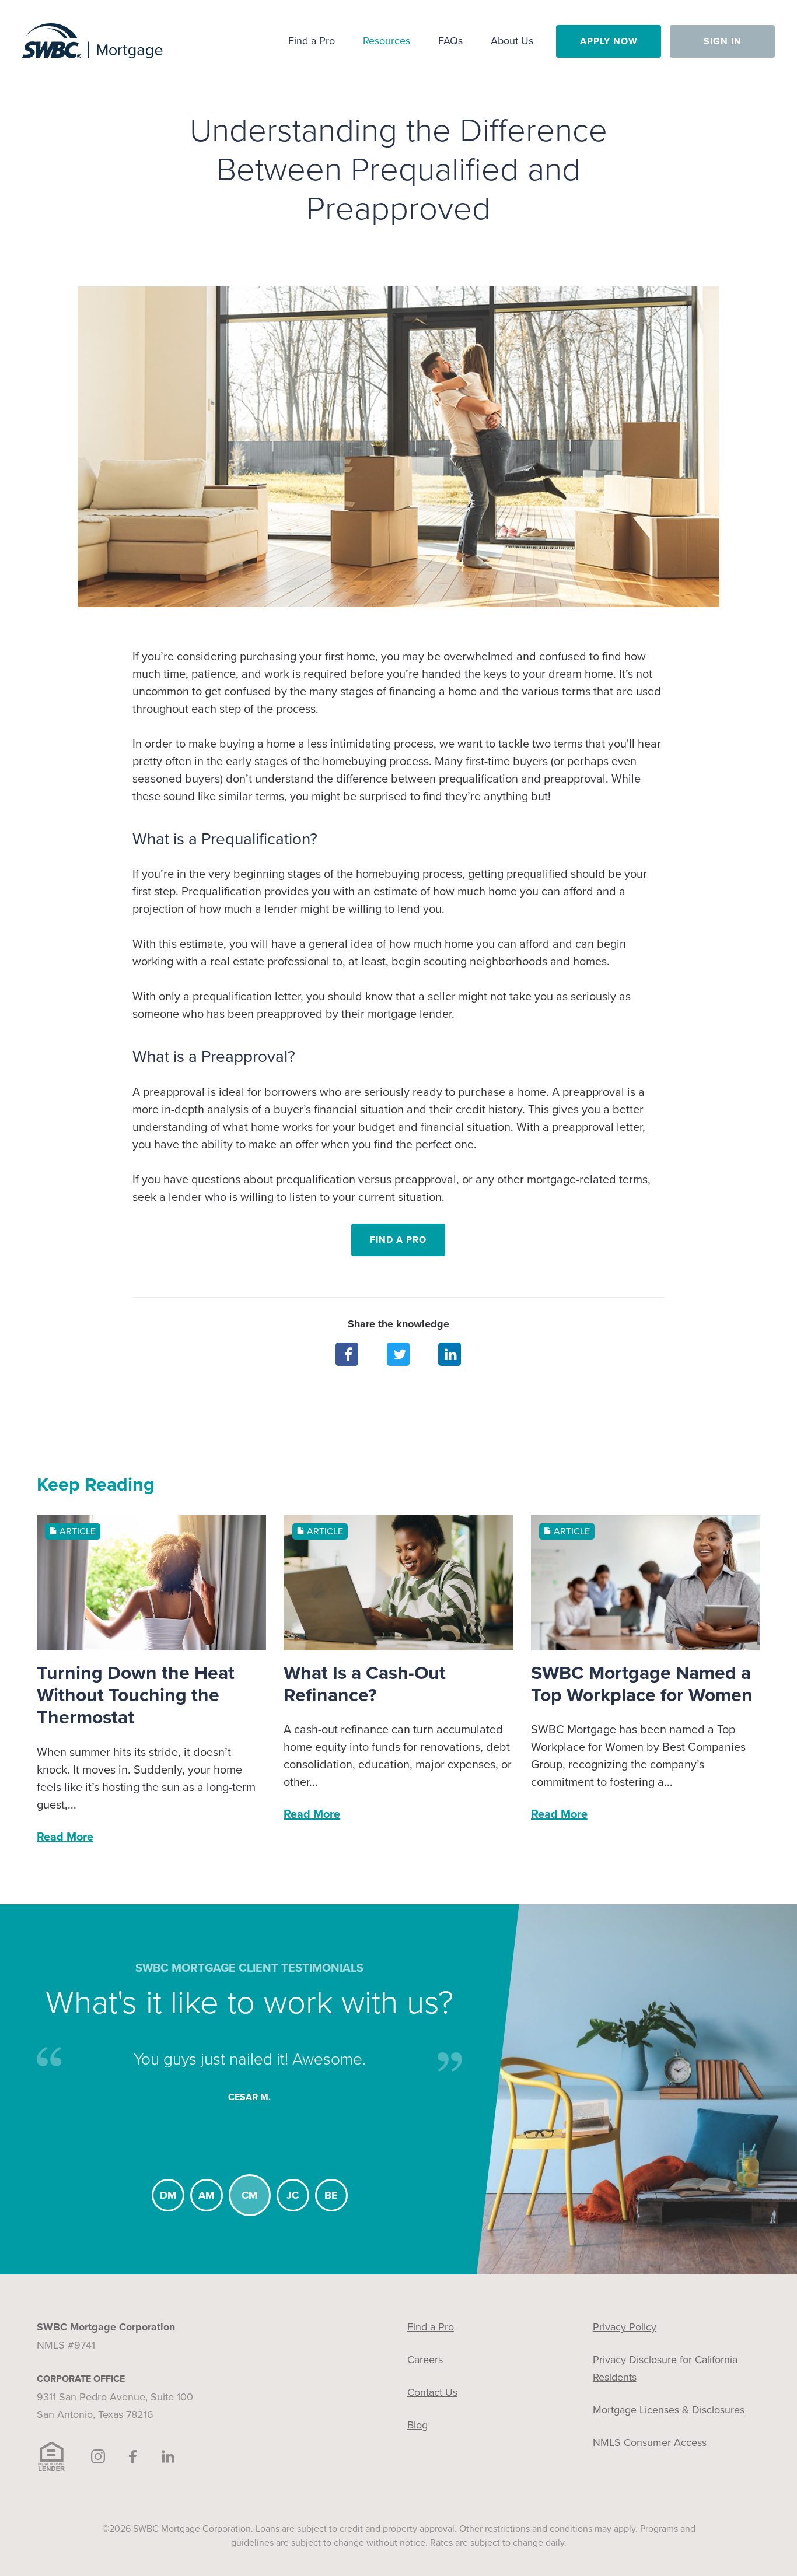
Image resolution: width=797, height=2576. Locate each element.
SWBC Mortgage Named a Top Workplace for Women (642, 1684)
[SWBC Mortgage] (92, 41)
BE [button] (331, 2195)
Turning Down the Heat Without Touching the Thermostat (136, 1696)
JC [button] (293, 2195)
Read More (65, 1837)
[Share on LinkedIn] (450, 1354)
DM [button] (168, 2195)
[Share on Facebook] (347, 1354)
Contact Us (432, 2392)
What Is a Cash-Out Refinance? (365, 1684)
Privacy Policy (625, 2327)
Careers (425, 2360)
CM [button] (249, 2195)
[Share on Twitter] (398, 1354)
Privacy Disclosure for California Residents (665, 2368)
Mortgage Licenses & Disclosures (669, 2410)
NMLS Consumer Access (650, 2442)
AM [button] (206, 2195)
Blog (417, 2425)
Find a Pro (398, 1240)
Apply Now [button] (609, 41)
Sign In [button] (723, 41)
